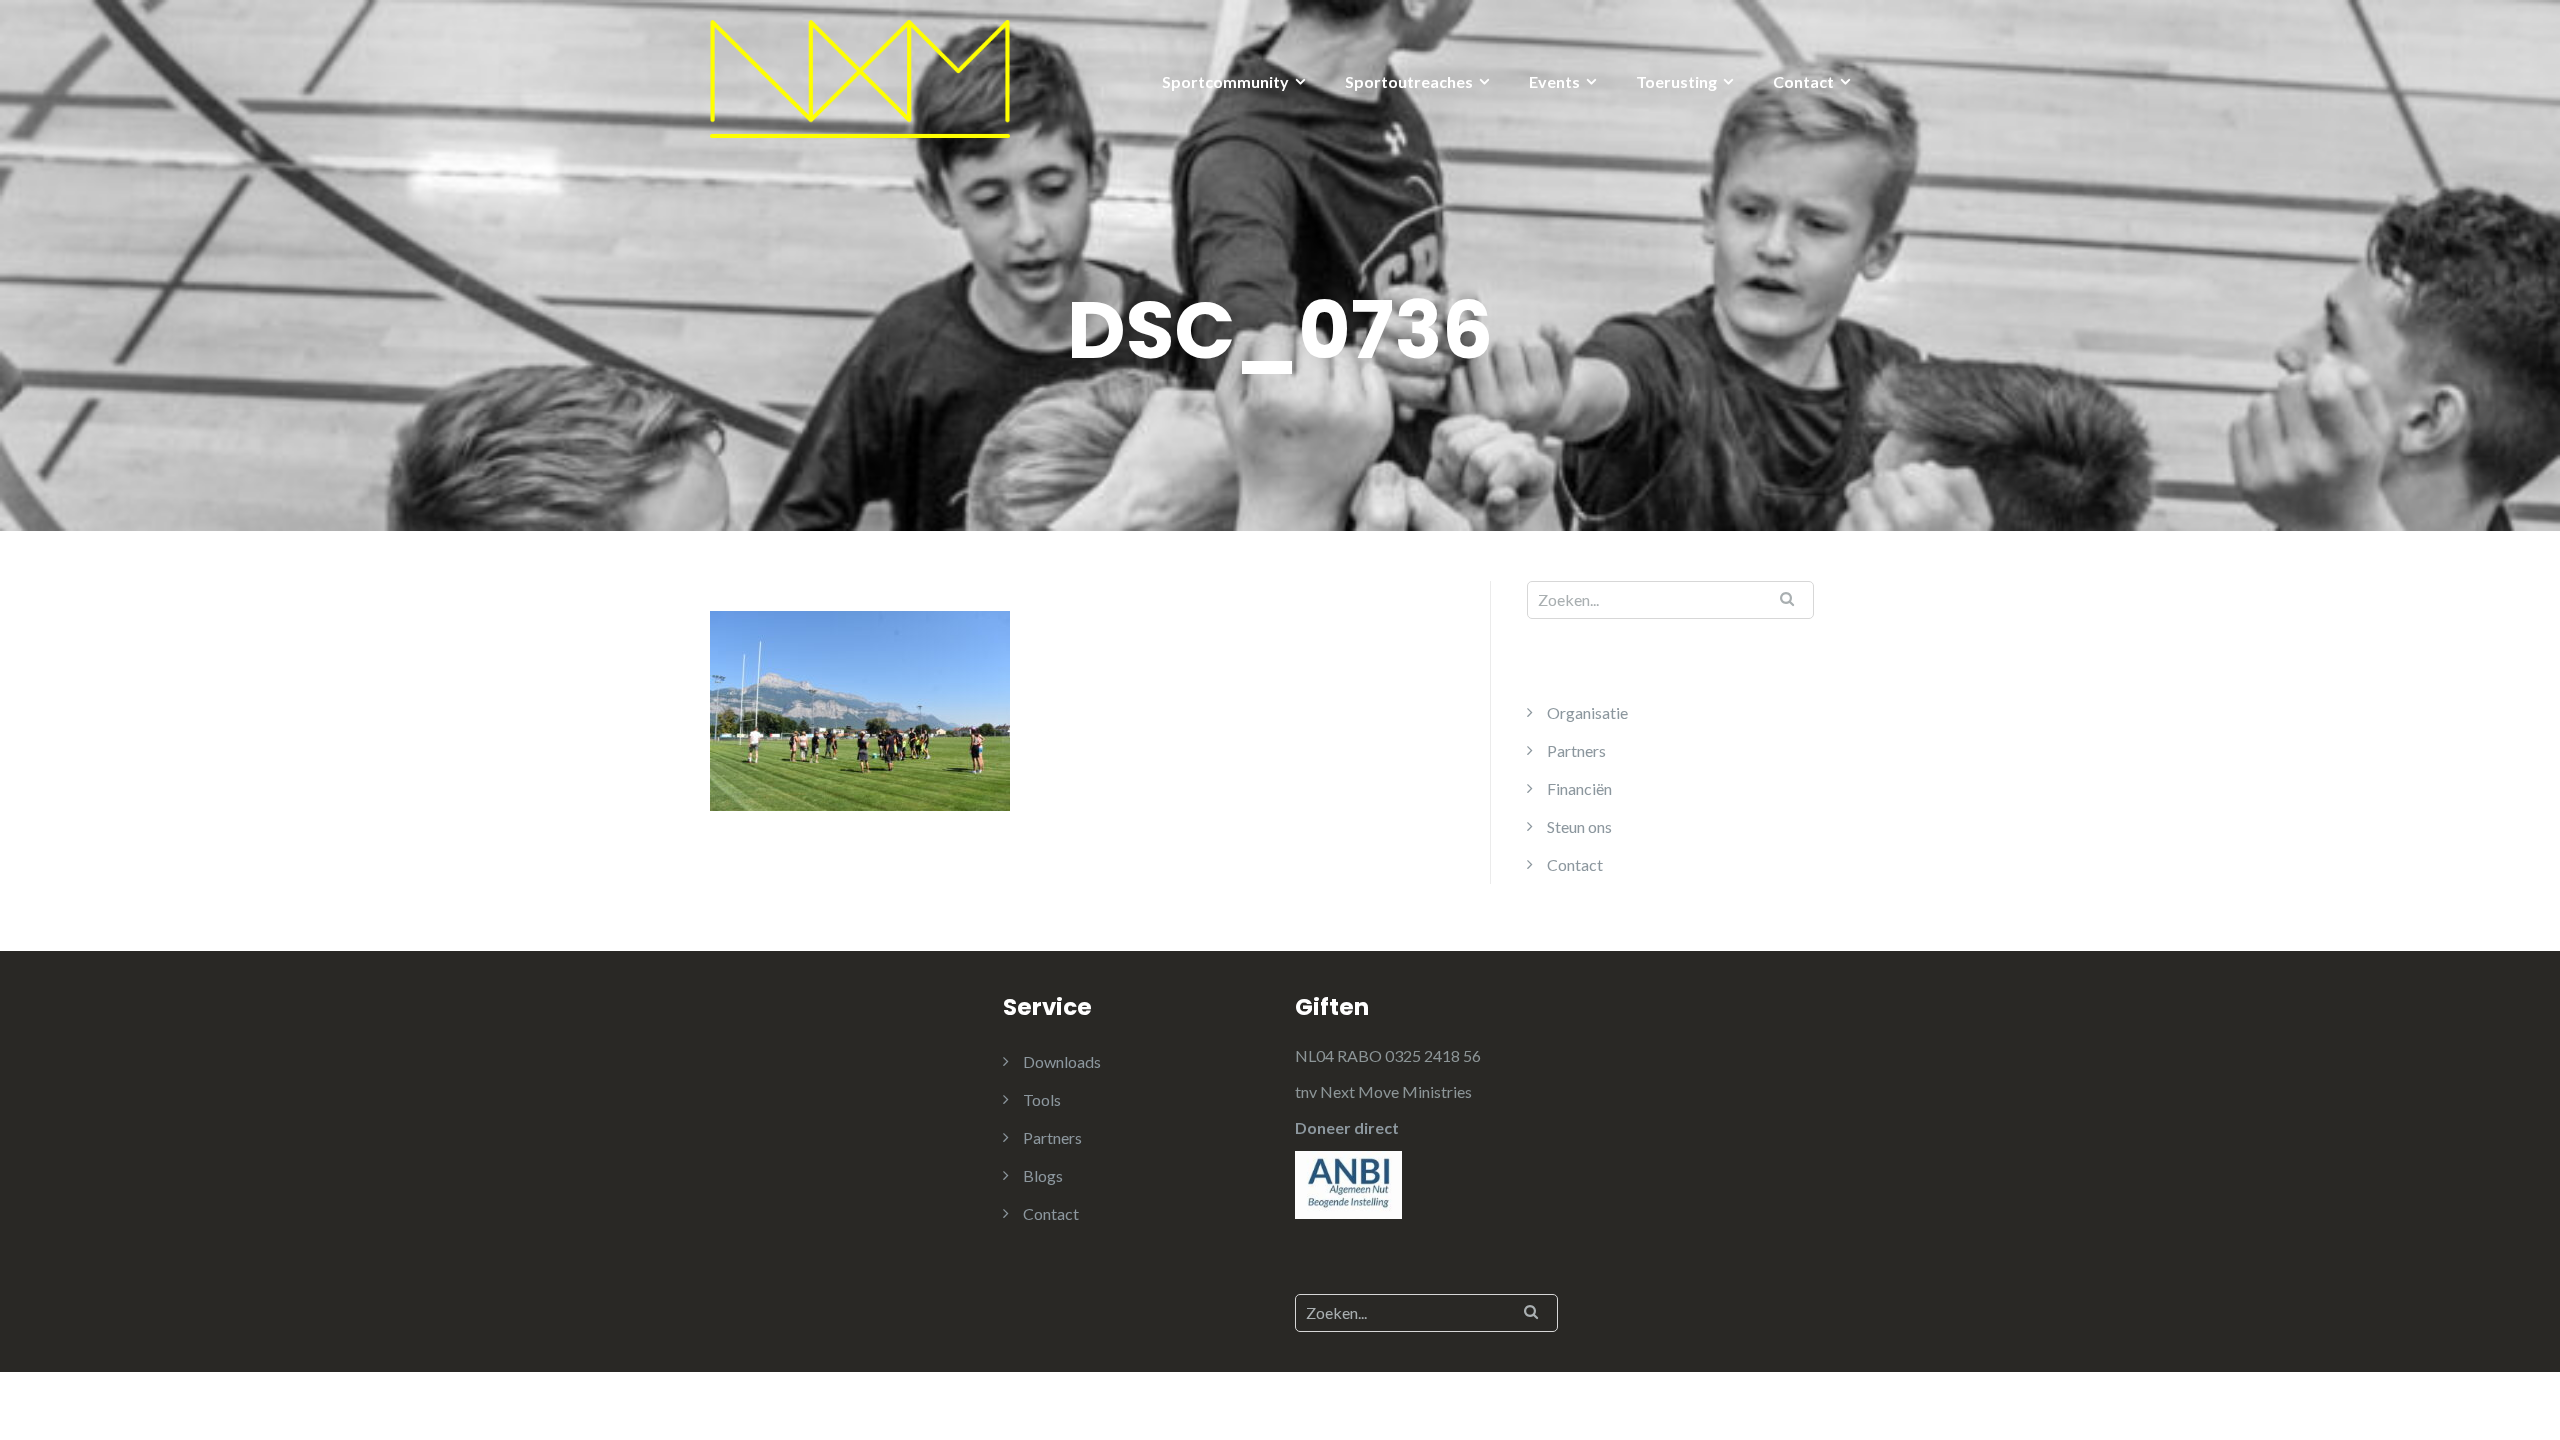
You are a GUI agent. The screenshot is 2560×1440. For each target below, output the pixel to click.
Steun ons (1579, 826)
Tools (1042, 1099)
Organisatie (1587, 712)
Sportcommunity (1225, 81)
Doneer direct (1347, 1127)
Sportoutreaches (1409, 81)
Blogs (1043, 1175)
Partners (1576, 750)
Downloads (1062, 1061)
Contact (1803, 81)
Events (1554, 81)
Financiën (1579, 788)
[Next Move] (860, 76)
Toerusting (1676, 81)
